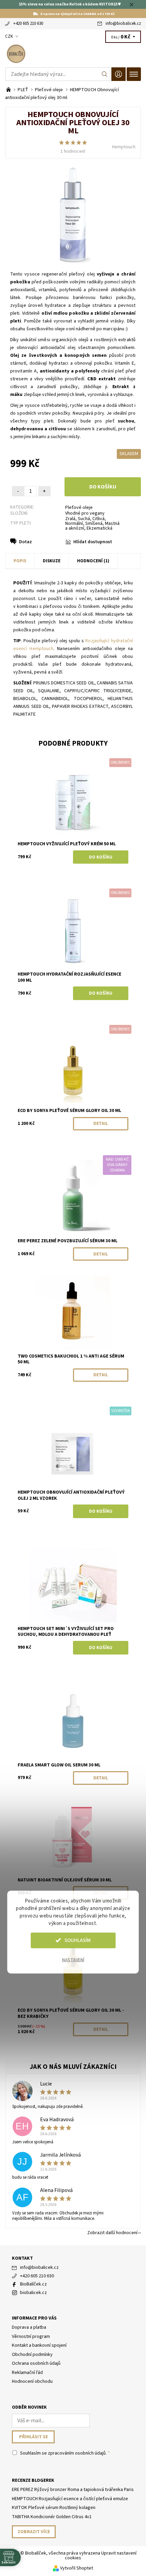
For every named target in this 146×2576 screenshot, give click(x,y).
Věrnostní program (31, 2337)
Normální (74, 523)
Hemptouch (124, 147)
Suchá (84, 519)
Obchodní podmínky (32, 2355)
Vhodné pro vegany (85, 513)
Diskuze (52, 561)
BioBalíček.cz (33, 2284)
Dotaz (25, 542)
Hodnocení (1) (93, 561)
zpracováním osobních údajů (77, 2453)
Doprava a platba (29, 2327)
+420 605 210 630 (28, 23)
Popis (20, 561)
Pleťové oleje (79, 508)
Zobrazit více (34, 2532)
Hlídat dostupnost (93, 542)
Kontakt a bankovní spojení (39, 2345)
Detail (101, 1124)
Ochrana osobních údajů (36, 2363)
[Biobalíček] (73, 54)
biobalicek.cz (33, 2293)
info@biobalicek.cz (123, 23)
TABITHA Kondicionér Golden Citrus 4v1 (52, 2517)
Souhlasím (78, 1940)
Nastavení (73, 1960)
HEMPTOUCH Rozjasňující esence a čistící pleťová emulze (70, 2499)
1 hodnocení (73, 151)
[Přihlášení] (118, 74)
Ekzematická (99, 528)
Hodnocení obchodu (32, 2381)
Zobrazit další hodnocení (112, 2232)
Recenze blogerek (33, 2480)
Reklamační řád (27, 2373)
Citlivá (98, 519)
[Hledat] (105, 74)
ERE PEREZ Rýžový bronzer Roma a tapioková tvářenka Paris (73, 2490)
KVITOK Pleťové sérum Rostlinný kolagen (54, 2508)
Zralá (70, 519)
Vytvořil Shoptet (77, 2568)
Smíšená (94, 523)
